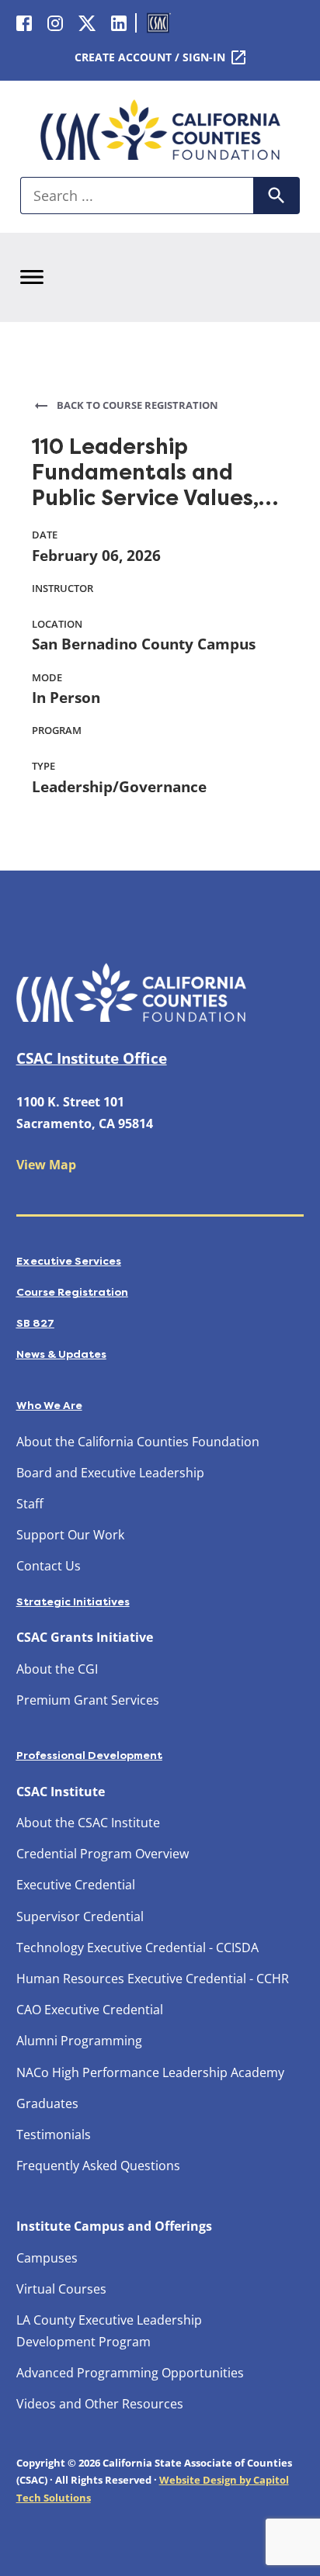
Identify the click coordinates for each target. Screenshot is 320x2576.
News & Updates (61, 1354)
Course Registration (72, 1292)
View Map (46, 1165)
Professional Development (89, 1755)
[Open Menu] (32, 277)
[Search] (277, 196)
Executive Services (69, 1261)
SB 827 (35, 1323)
